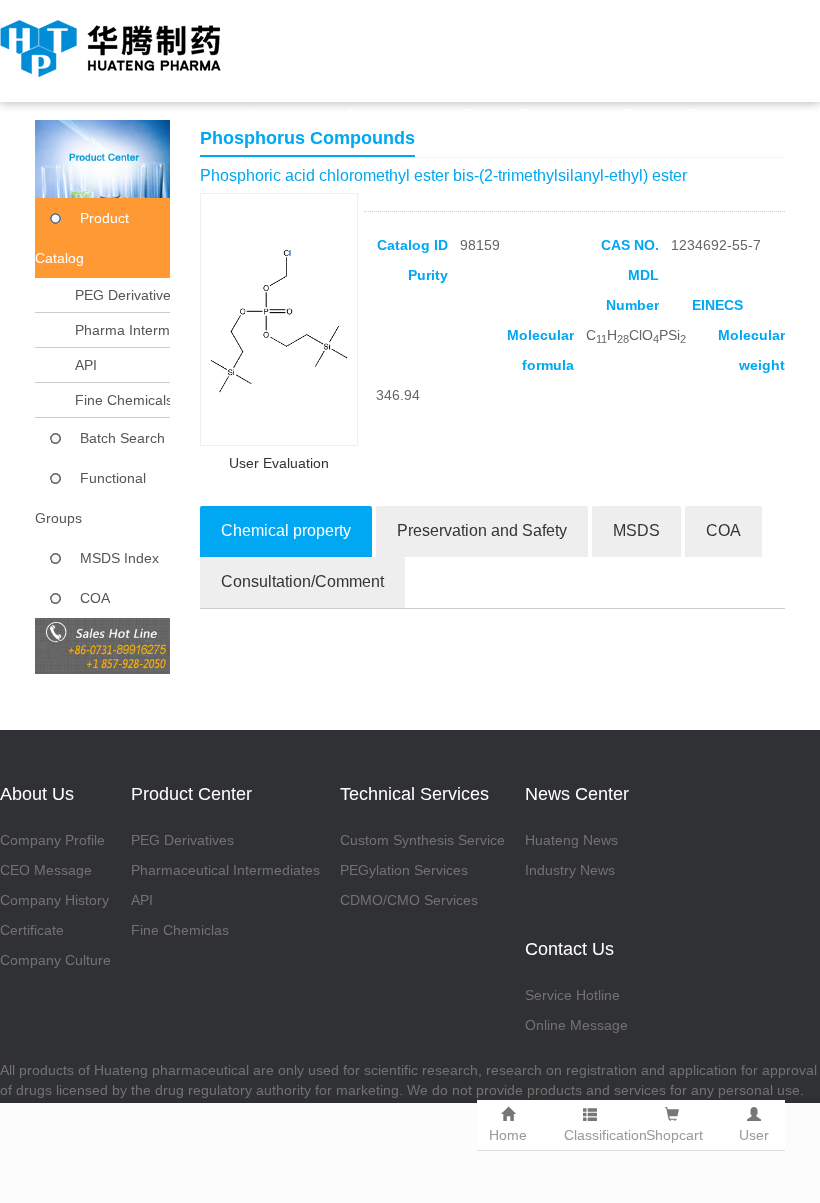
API (86, 365)
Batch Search (122, 438)
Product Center (514, 114)
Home (265, 114)
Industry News (570, 870)
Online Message (576, 1025)
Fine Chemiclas (180, 930)
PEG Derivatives (126, 295)
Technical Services (682, 114)
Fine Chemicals (124, 400)
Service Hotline (572, 995)
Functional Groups (90, 498)
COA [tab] (723, 530)
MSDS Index (119, 558)
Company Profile (52, 840)
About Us (375, 114)
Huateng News (571, 840)
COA (95, 598)
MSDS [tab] (636, 530)
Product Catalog (82, 238)
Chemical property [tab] (286, 530)
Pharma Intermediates (145, 330)
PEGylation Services (404, 870)
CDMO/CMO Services (409, 900)
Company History (54, 900)
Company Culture (55, 960)
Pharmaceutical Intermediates (225, 870)
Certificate (32, 930)
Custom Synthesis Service (422, 840)
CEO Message (46, 870)
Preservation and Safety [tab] (482, 530)
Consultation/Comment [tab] (302, 581)
